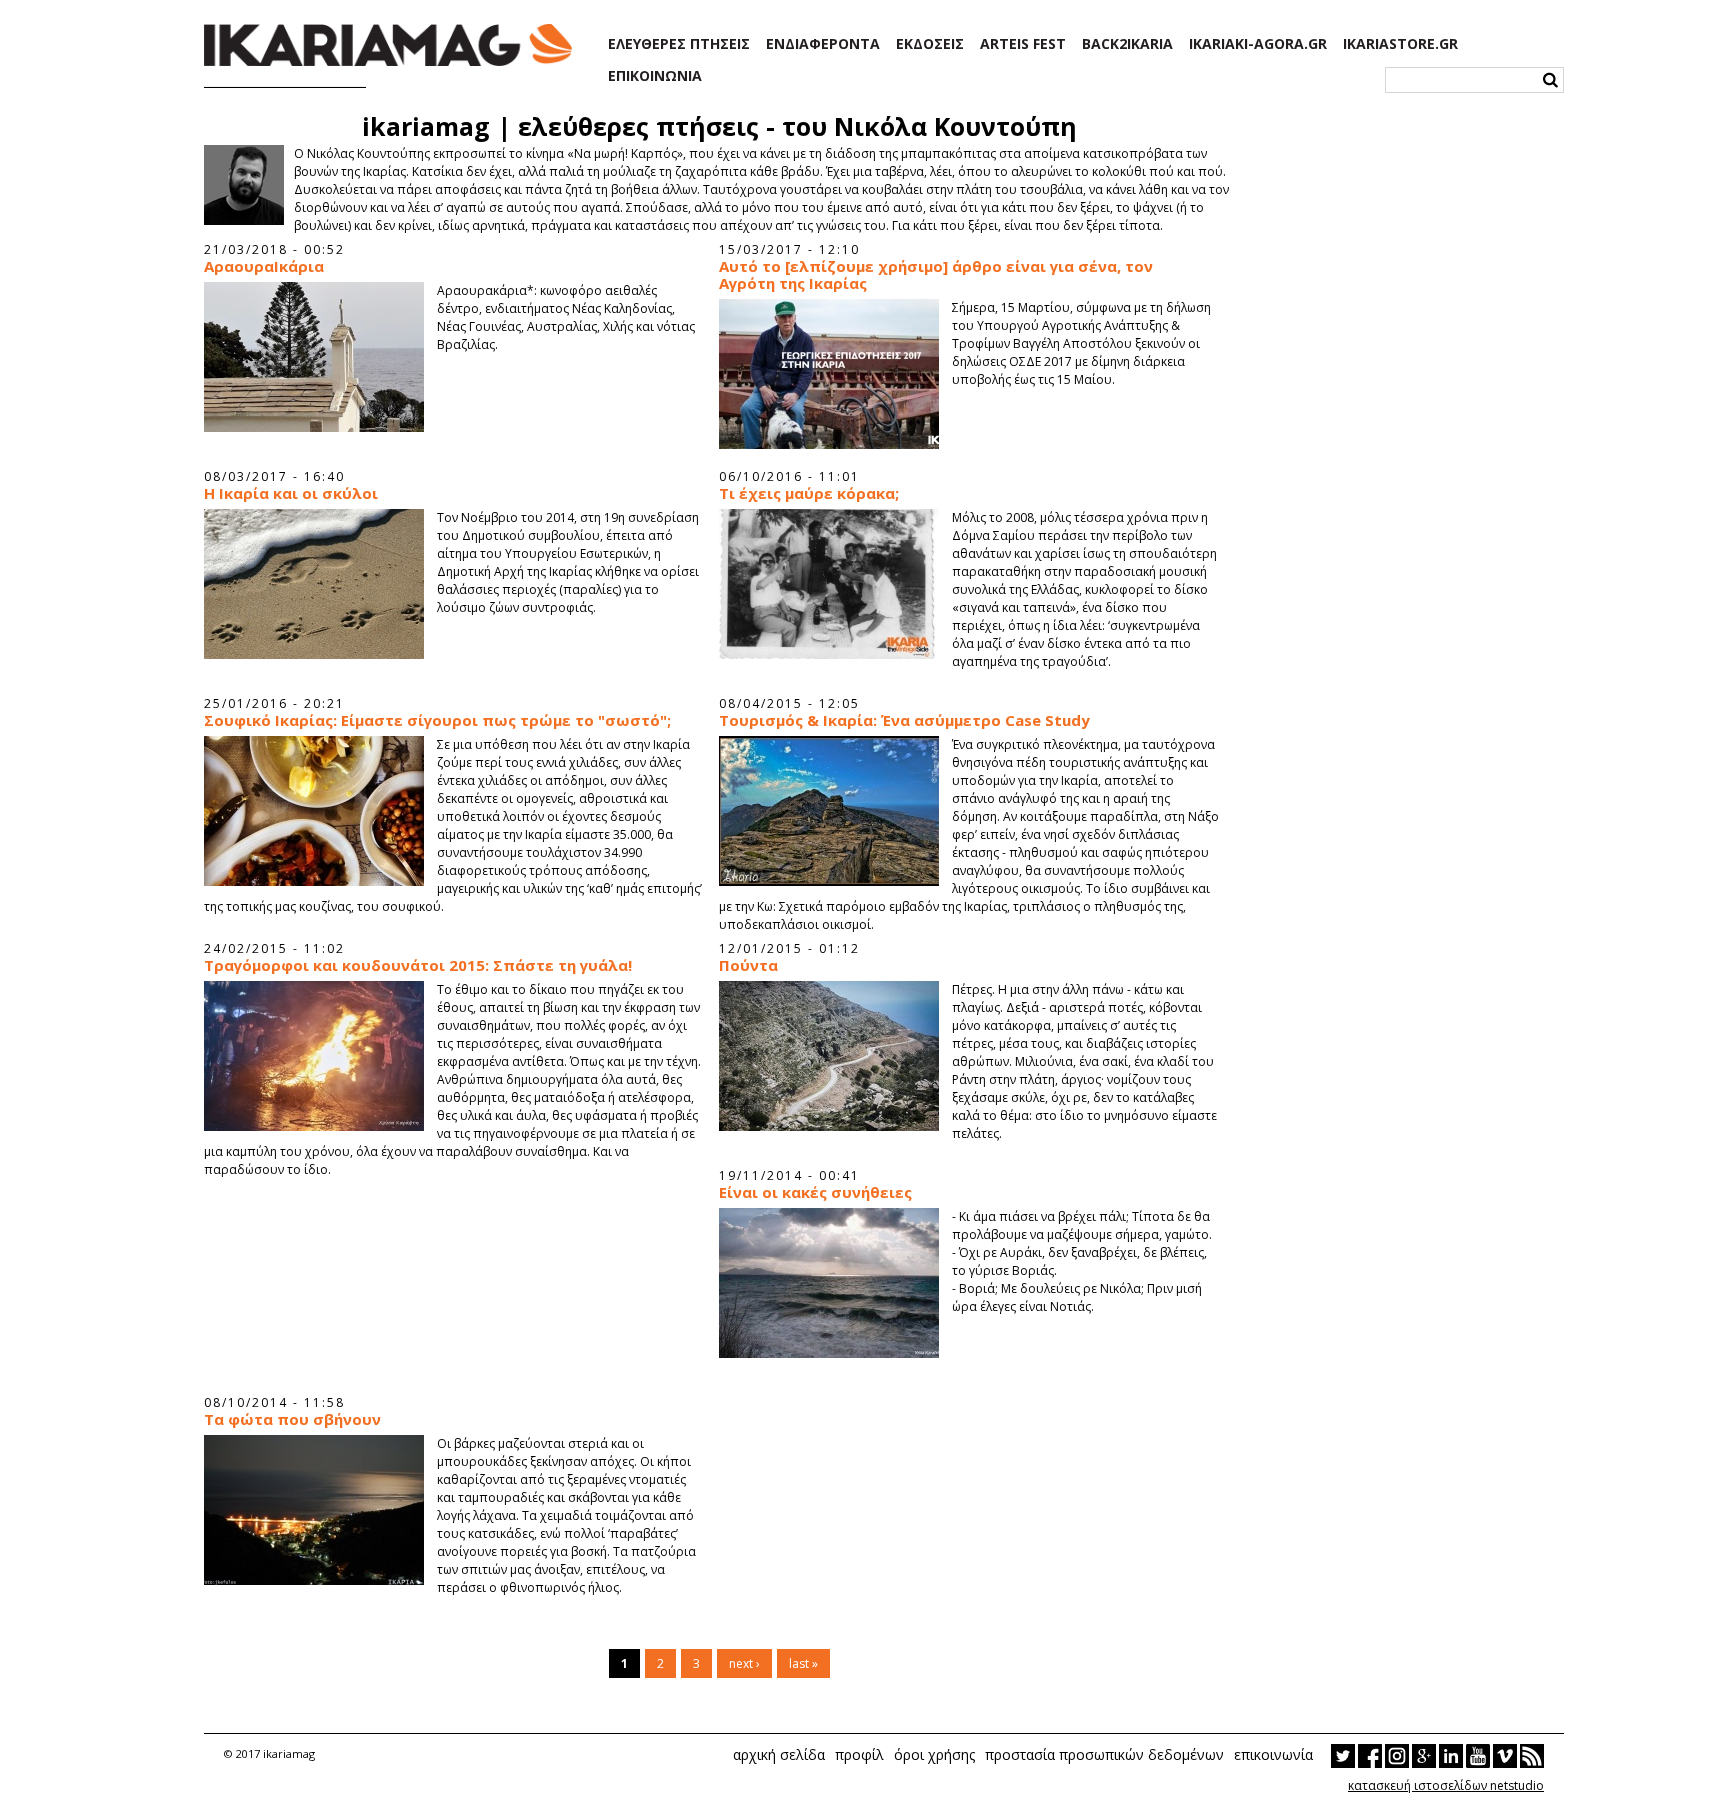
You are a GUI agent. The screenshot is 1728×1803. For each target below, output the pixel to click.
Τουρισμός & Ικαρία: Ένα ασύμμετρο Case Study (904, 720)
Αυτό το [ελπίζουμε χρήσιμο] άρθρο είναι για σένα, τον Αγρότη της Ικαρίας (936, 275)
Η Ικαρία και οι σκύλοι (291, 493)
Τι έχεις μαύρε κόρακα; (809, 493)
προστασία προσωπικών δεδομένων (1104, 1754)
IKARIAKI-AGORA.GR (1258, 44)
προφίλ (859, 1754)
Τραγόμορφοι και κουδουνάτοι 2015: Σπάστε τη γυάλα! (418, 965)
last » (803, 1663)
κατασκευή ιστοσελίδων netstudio (1446, 1785)
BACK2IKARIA (1127, 44)
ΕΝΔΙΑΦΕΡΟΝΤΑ (823, 44)
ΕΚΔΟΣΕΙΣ (930, 44)
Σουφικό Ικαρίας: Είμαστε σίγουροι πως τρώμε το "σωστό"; (437, 720)
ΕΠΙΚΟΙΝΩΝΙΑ (655, 76)
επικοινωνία (1273, 1754)
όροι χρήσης (934, 1754)
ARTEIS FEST (1023, 44)
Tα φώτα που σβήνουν (292, 1419)
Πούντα (748, 965)
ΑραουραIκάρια (264, 266)
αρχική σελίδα (779, 1754)
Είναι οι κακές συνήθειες (815, 1192)
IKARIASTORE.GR (1400, 44)
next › (744, 1663)
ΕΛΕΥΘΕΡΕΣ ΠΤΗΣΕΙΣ (679, 44)
